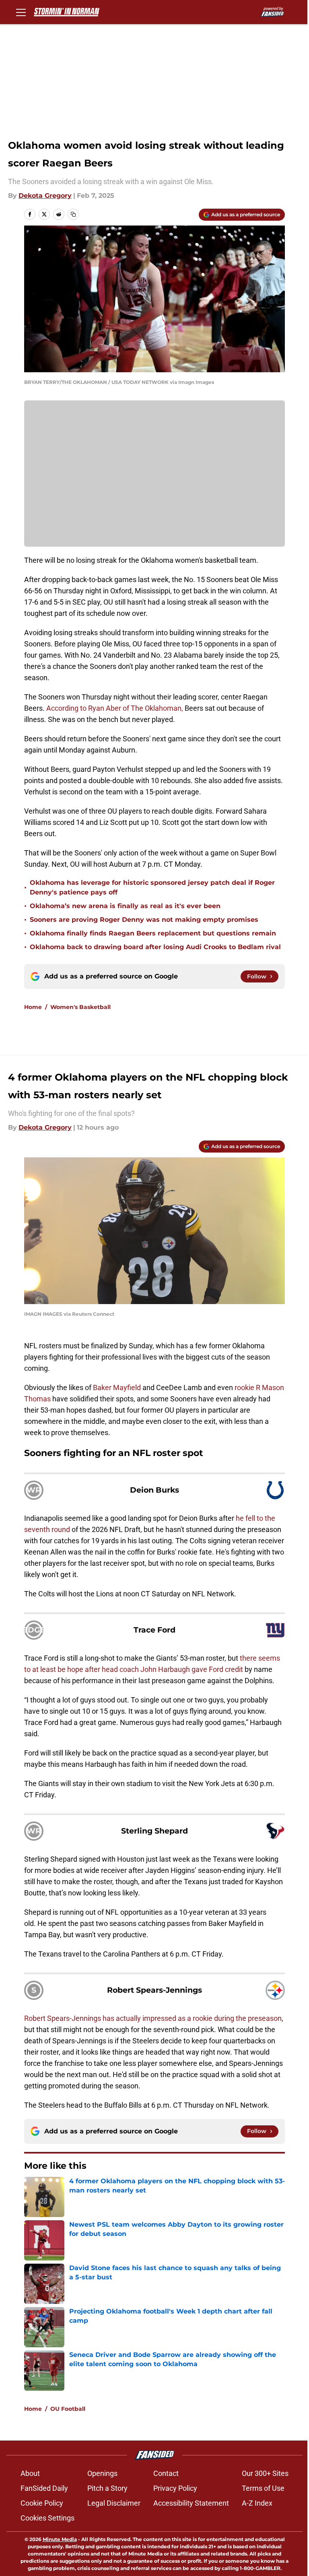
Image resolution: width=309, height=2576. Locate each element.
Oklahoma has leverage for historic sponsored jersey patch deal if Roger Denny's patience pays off (152, 887)
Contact (166, 2473)
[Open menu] (21, 12)
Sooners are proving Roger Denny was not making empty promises (144, 920)
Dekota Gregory (45, 196)
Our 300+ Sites (265, 2473)
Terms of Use (263, 2488)
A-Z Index (257, 2503)
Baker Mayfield (117, 1387)
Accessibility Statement (191, 2503)
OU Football (68, 2409)
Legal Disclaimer (114, 2503)
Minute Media (60, 2539)
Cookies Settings (47, 2518)
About (30, 2473)
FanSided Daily (44, 2488)
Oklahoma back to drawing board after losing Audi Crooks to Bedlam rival (155, 947)
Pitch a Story (107, 2488)
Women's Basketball (80, 1007)
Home (33, 1007)
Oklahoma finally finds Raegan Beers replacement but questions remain (153, 933)
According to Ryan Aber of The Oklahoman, (115, 708)
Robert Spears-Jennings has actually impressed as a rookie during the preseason (153, 2018)
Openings (102, 2473)
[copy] (73, 214)
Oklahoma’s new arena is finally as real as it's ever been (125, 906)
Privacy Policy (175, 2488)
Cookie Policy (42, 2503)
